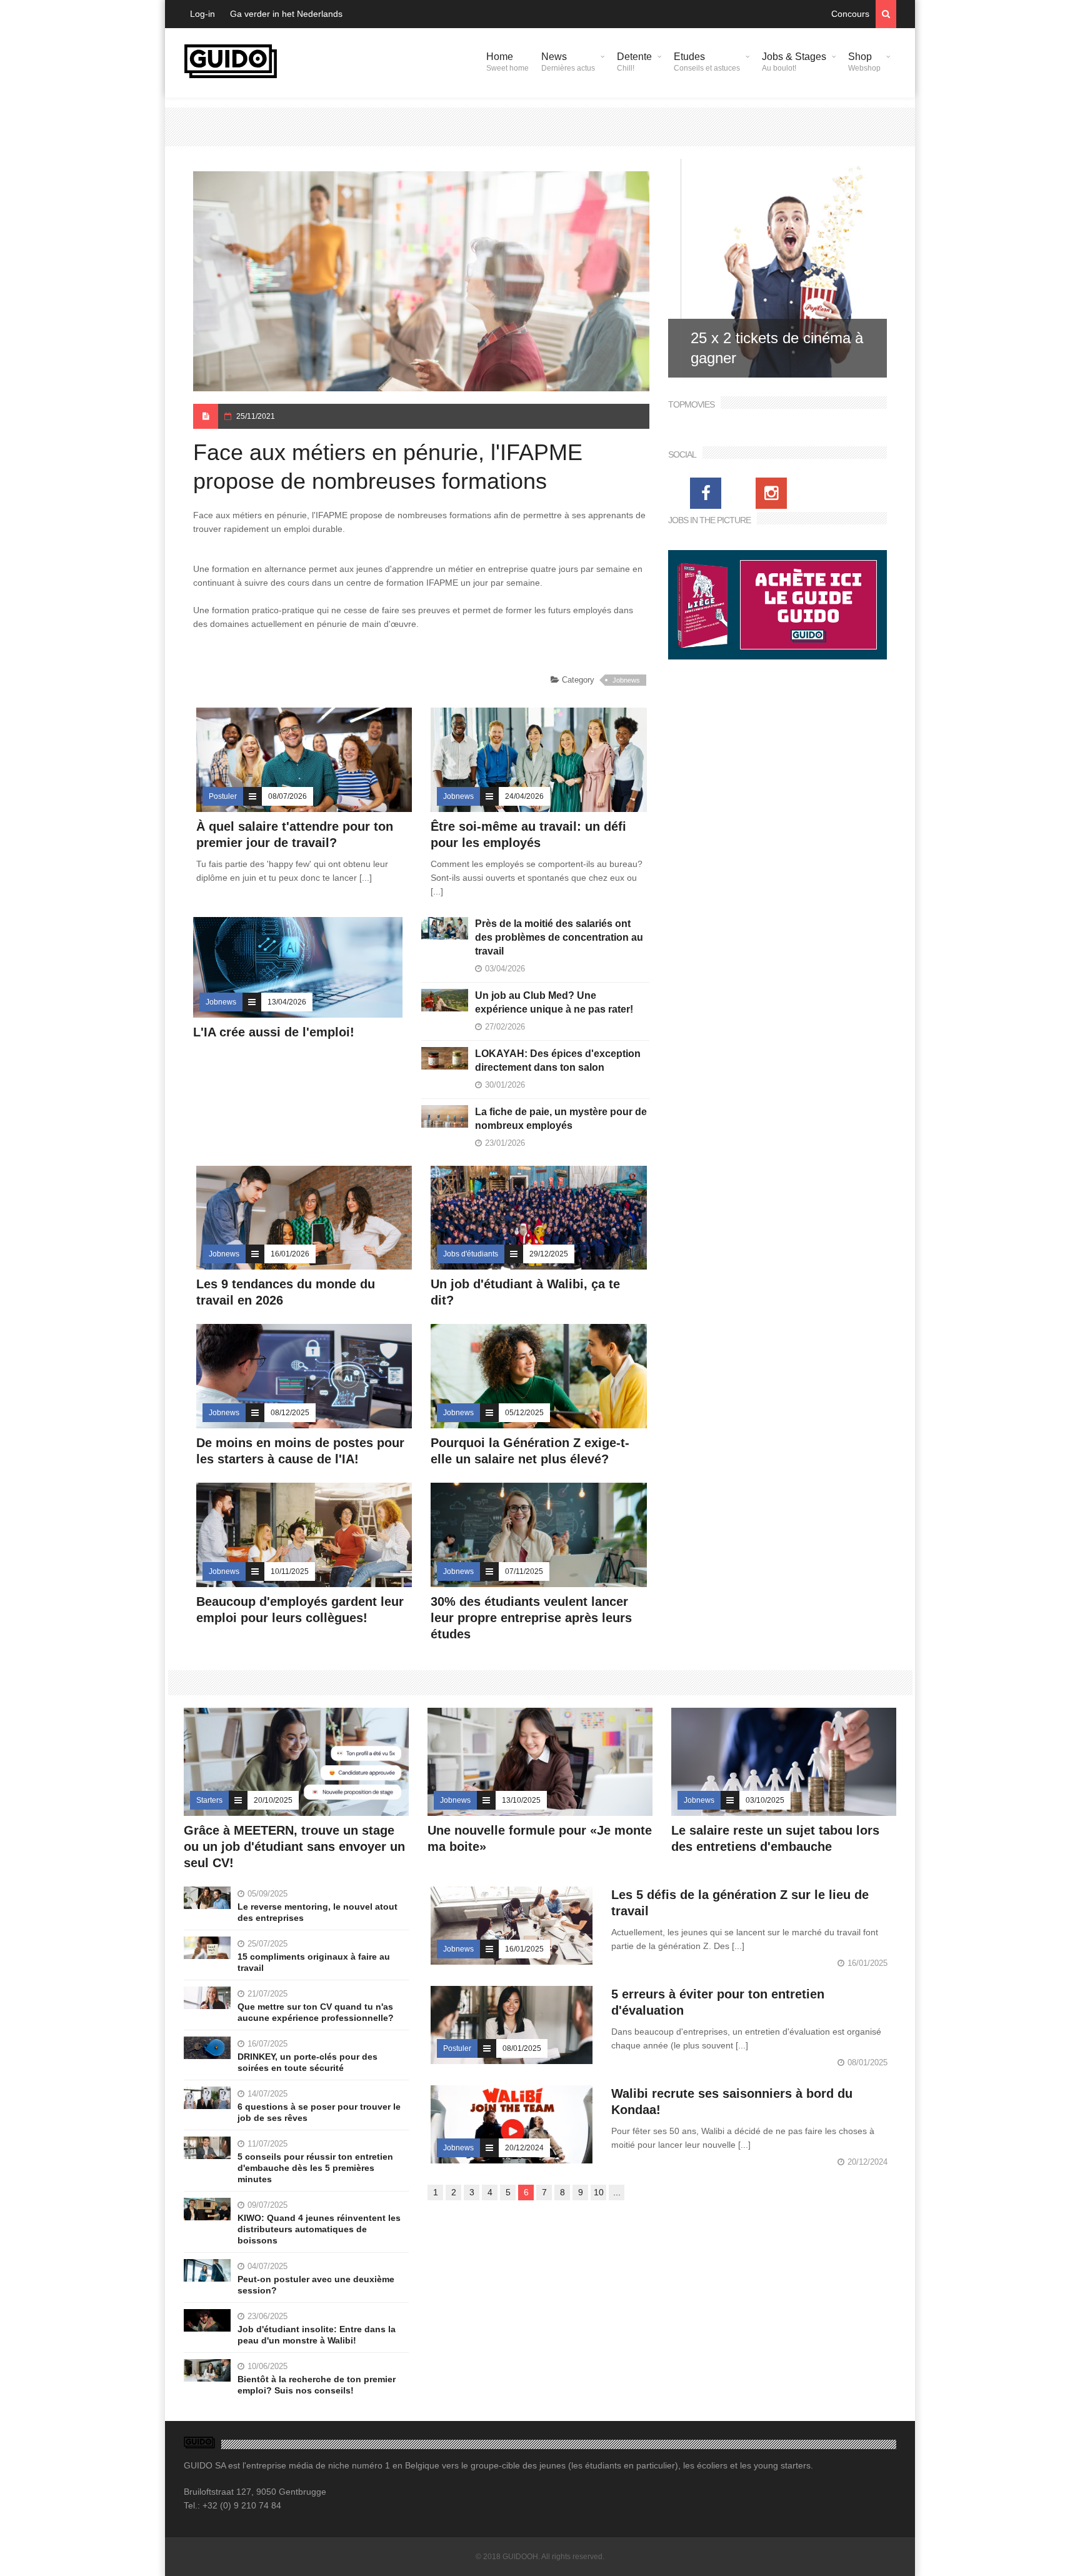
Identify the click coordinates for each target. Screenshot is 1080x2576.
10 (599, 2192)
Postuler (223, 796)
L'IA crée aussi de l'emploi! (274, 1032)
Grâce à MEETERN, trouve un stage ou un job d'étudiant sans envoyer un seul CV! (294, 1847)
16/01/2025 (524, 1949)
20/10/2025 (273, 1800)
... (617, 2192)
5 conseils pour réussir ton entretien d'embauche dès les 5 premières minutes (315, 2168)
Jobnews (626, 680)
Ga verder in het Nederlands (286, 14)
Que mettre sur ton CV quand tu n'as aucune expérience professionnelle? (316, 2012)
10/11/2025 (290, 1571)
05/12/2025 (524, 1413)
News (568, 62)
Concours (850, 14)
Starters (209, 1800)
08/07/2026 (287, 796)
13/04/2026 (287, 1002)
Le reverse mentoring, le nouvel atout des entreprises (317, 1912)
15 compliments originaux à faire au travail (314, 1962)
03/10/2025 (765, 1800)
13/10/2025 (521, 1800)
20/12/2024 (524, 2148)
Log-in (202, 14)
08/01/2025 (522, 2048)
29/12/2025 (549, 1254)
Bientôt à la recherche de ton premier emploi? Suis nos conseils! (317, 2385)
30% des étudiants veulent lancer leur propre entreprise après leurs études (531, 1618)
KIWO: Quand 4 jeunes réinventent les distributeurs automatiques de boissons (319, 2229)
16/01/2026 (290, 1254)
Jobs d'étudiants (471, 1254)
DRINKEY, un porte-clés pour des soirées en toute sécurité (307, 2062)
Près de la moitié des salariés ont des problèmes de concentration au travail (559, 937)
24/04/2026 (524, 796)
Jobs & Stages (794, 62)
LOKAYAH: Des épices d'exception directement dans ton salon (558, 1060)
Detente (634, 62)
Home (507, 62)
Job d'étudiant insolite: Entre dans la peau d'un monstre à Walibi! (317, 2335)
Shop (864, 62)
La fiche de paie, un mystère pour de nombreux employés (561, 1119)
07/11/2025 (524, 1571)
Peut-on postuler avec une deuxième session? (316, 2285)
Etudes (707, 62)
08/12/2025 (290, 1413)
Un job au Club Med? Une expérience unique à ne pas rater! (554, 1002)
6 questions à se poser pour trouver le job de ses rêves (319, 2112)
